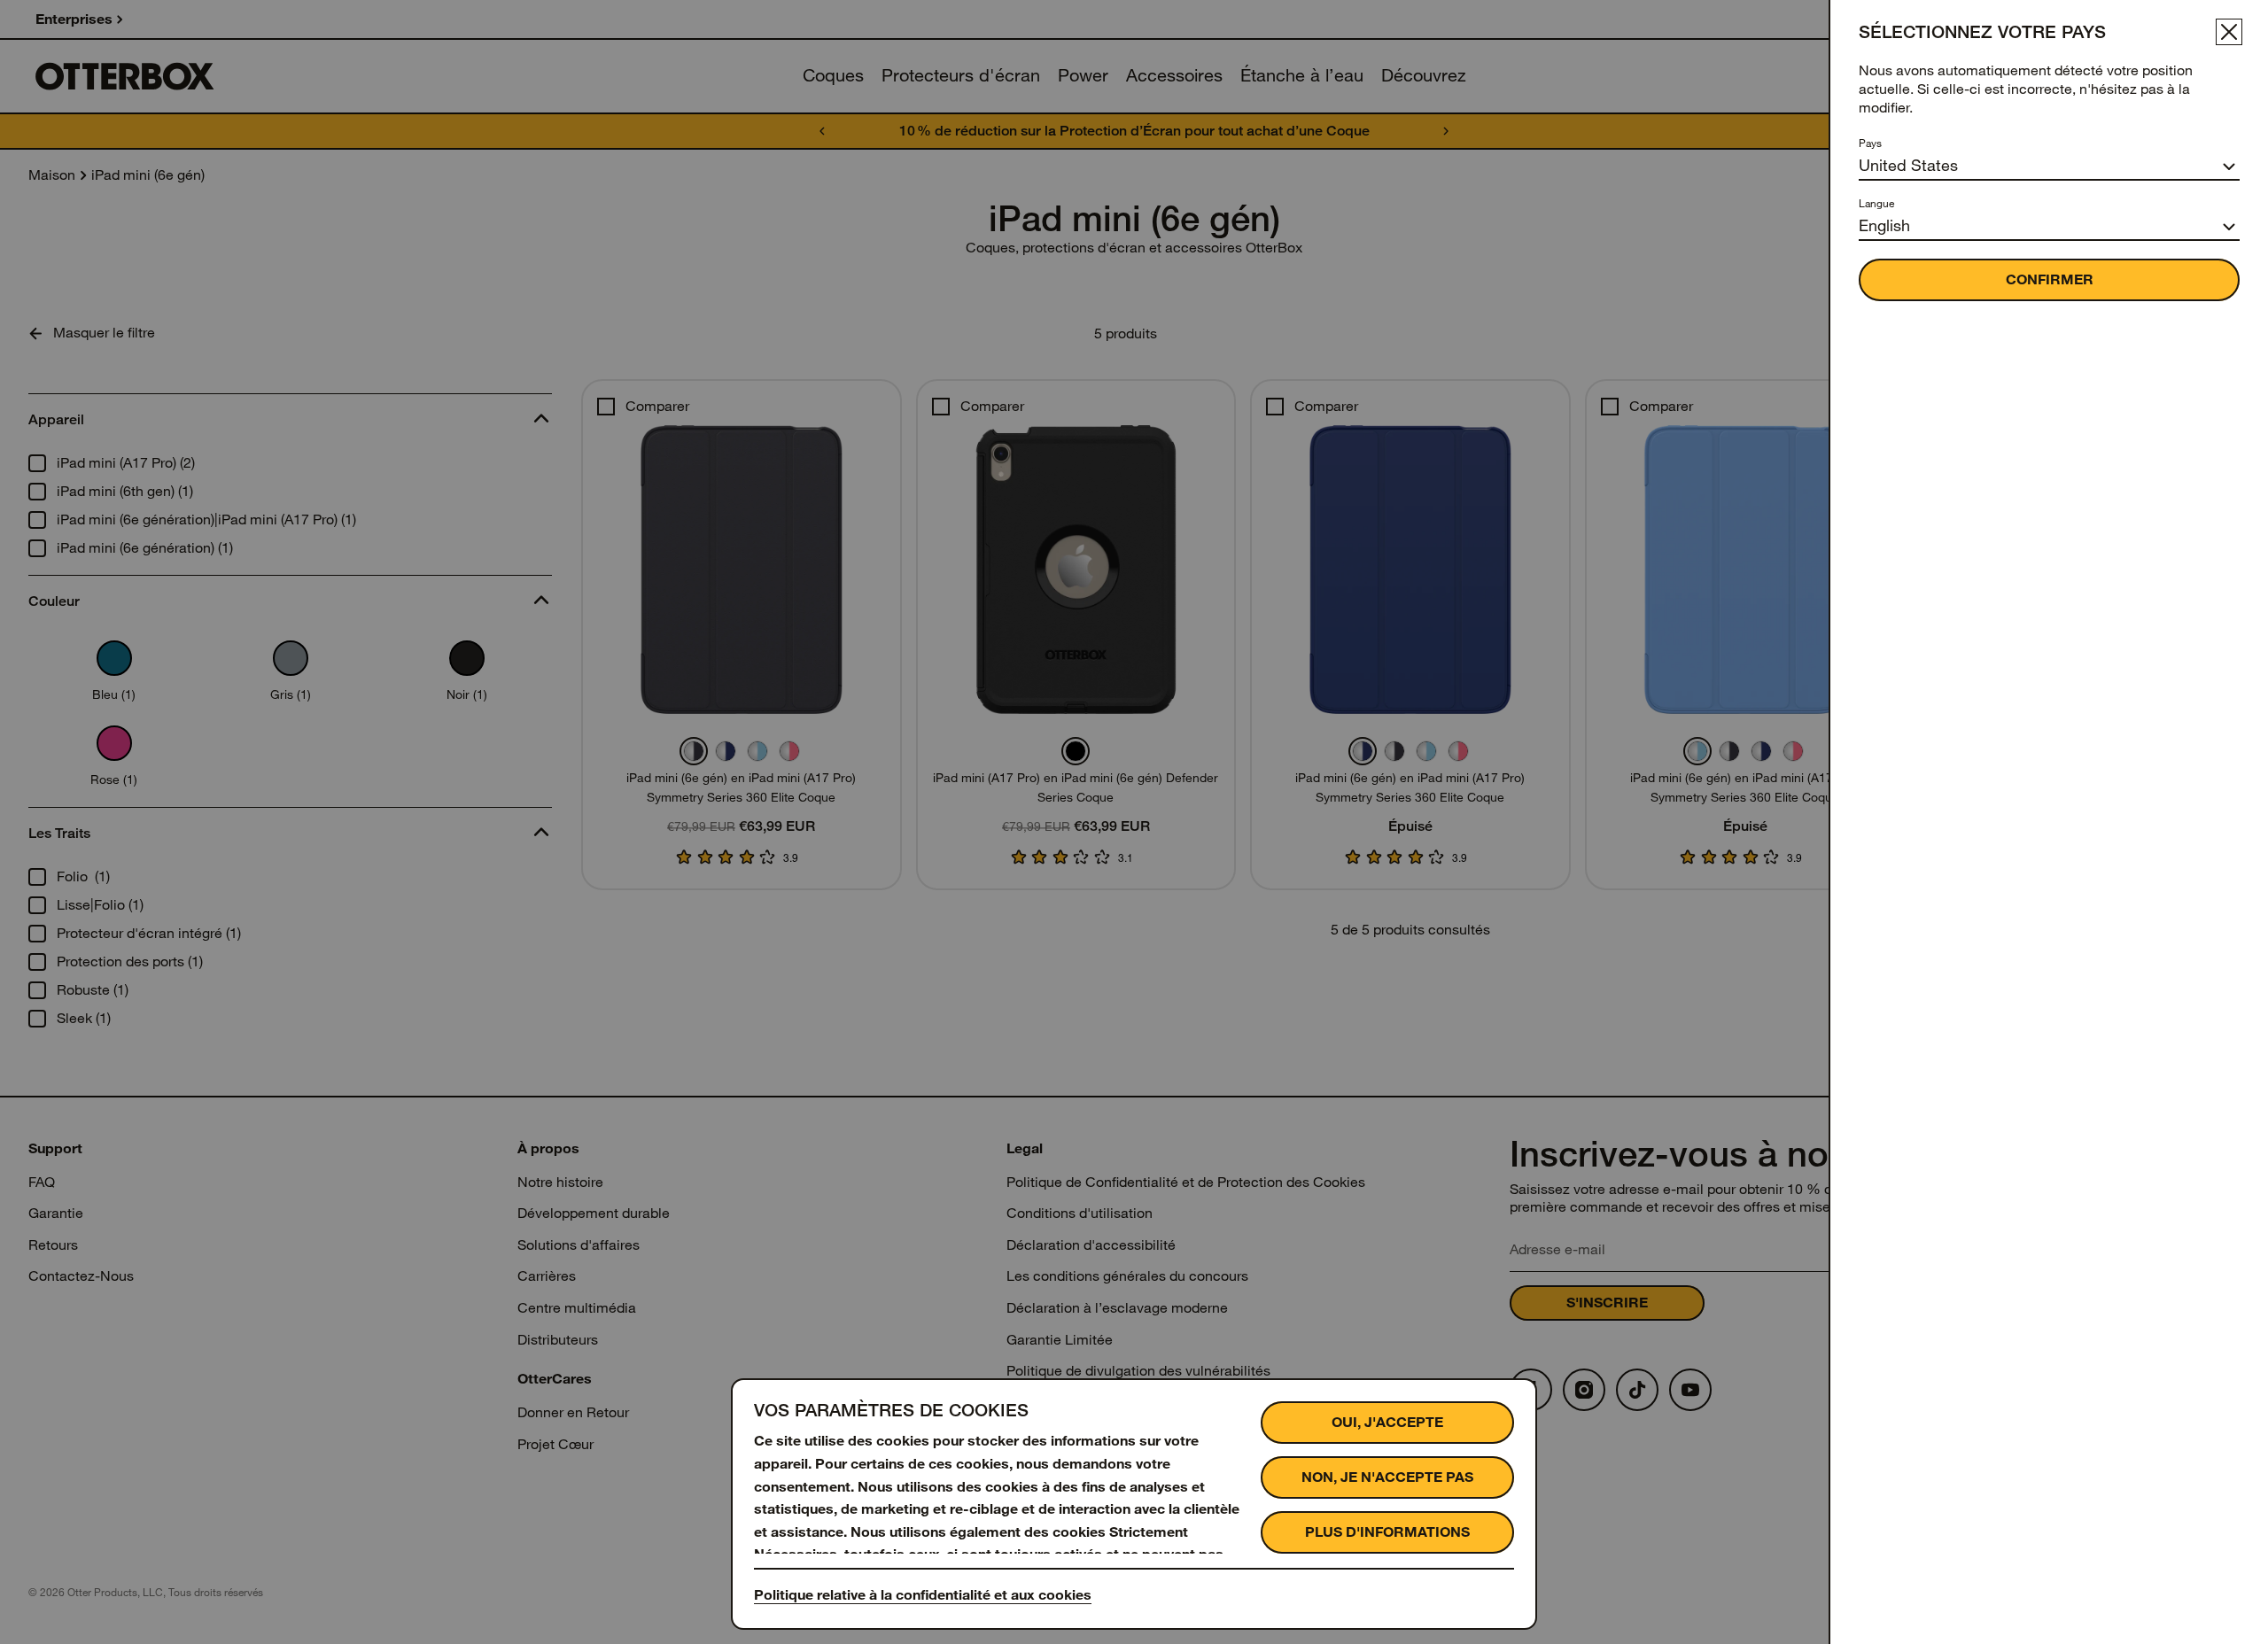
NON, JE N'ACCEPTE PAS (1387, 1477)
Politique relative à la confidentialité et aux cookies (923, 1595)
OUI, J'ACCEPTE (1387, 1422)
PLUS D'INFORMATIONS (1387, 1532)
